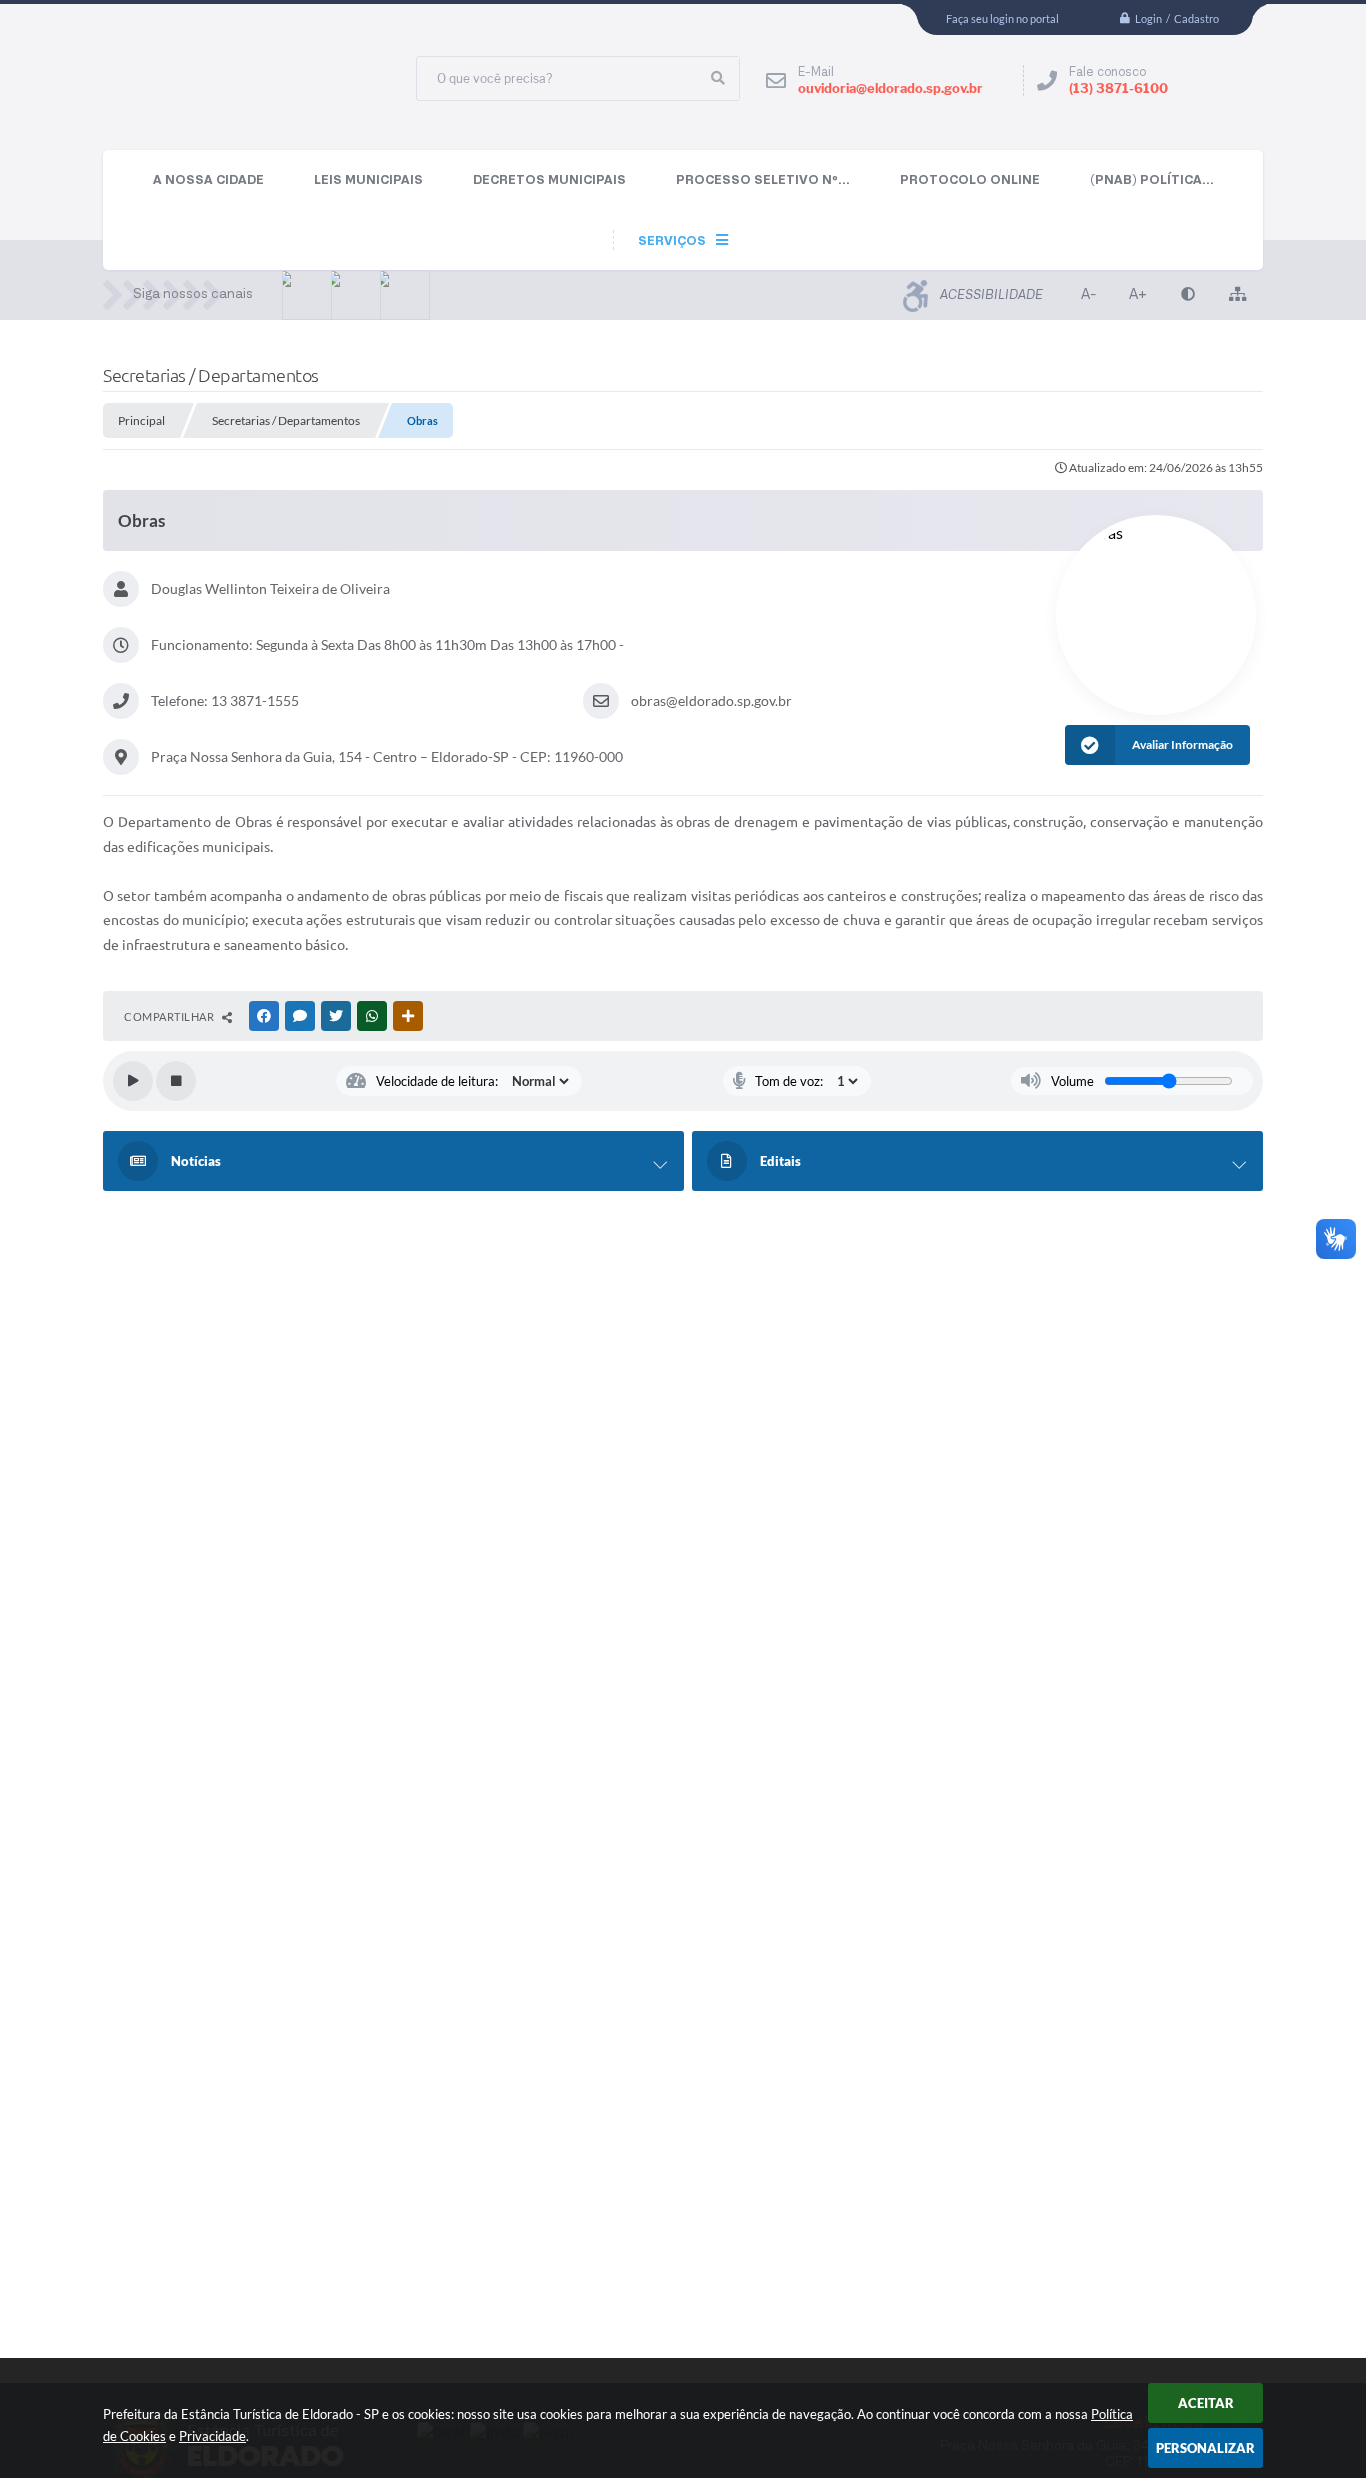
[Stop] (176, 1081)
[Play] (133, 1081)
